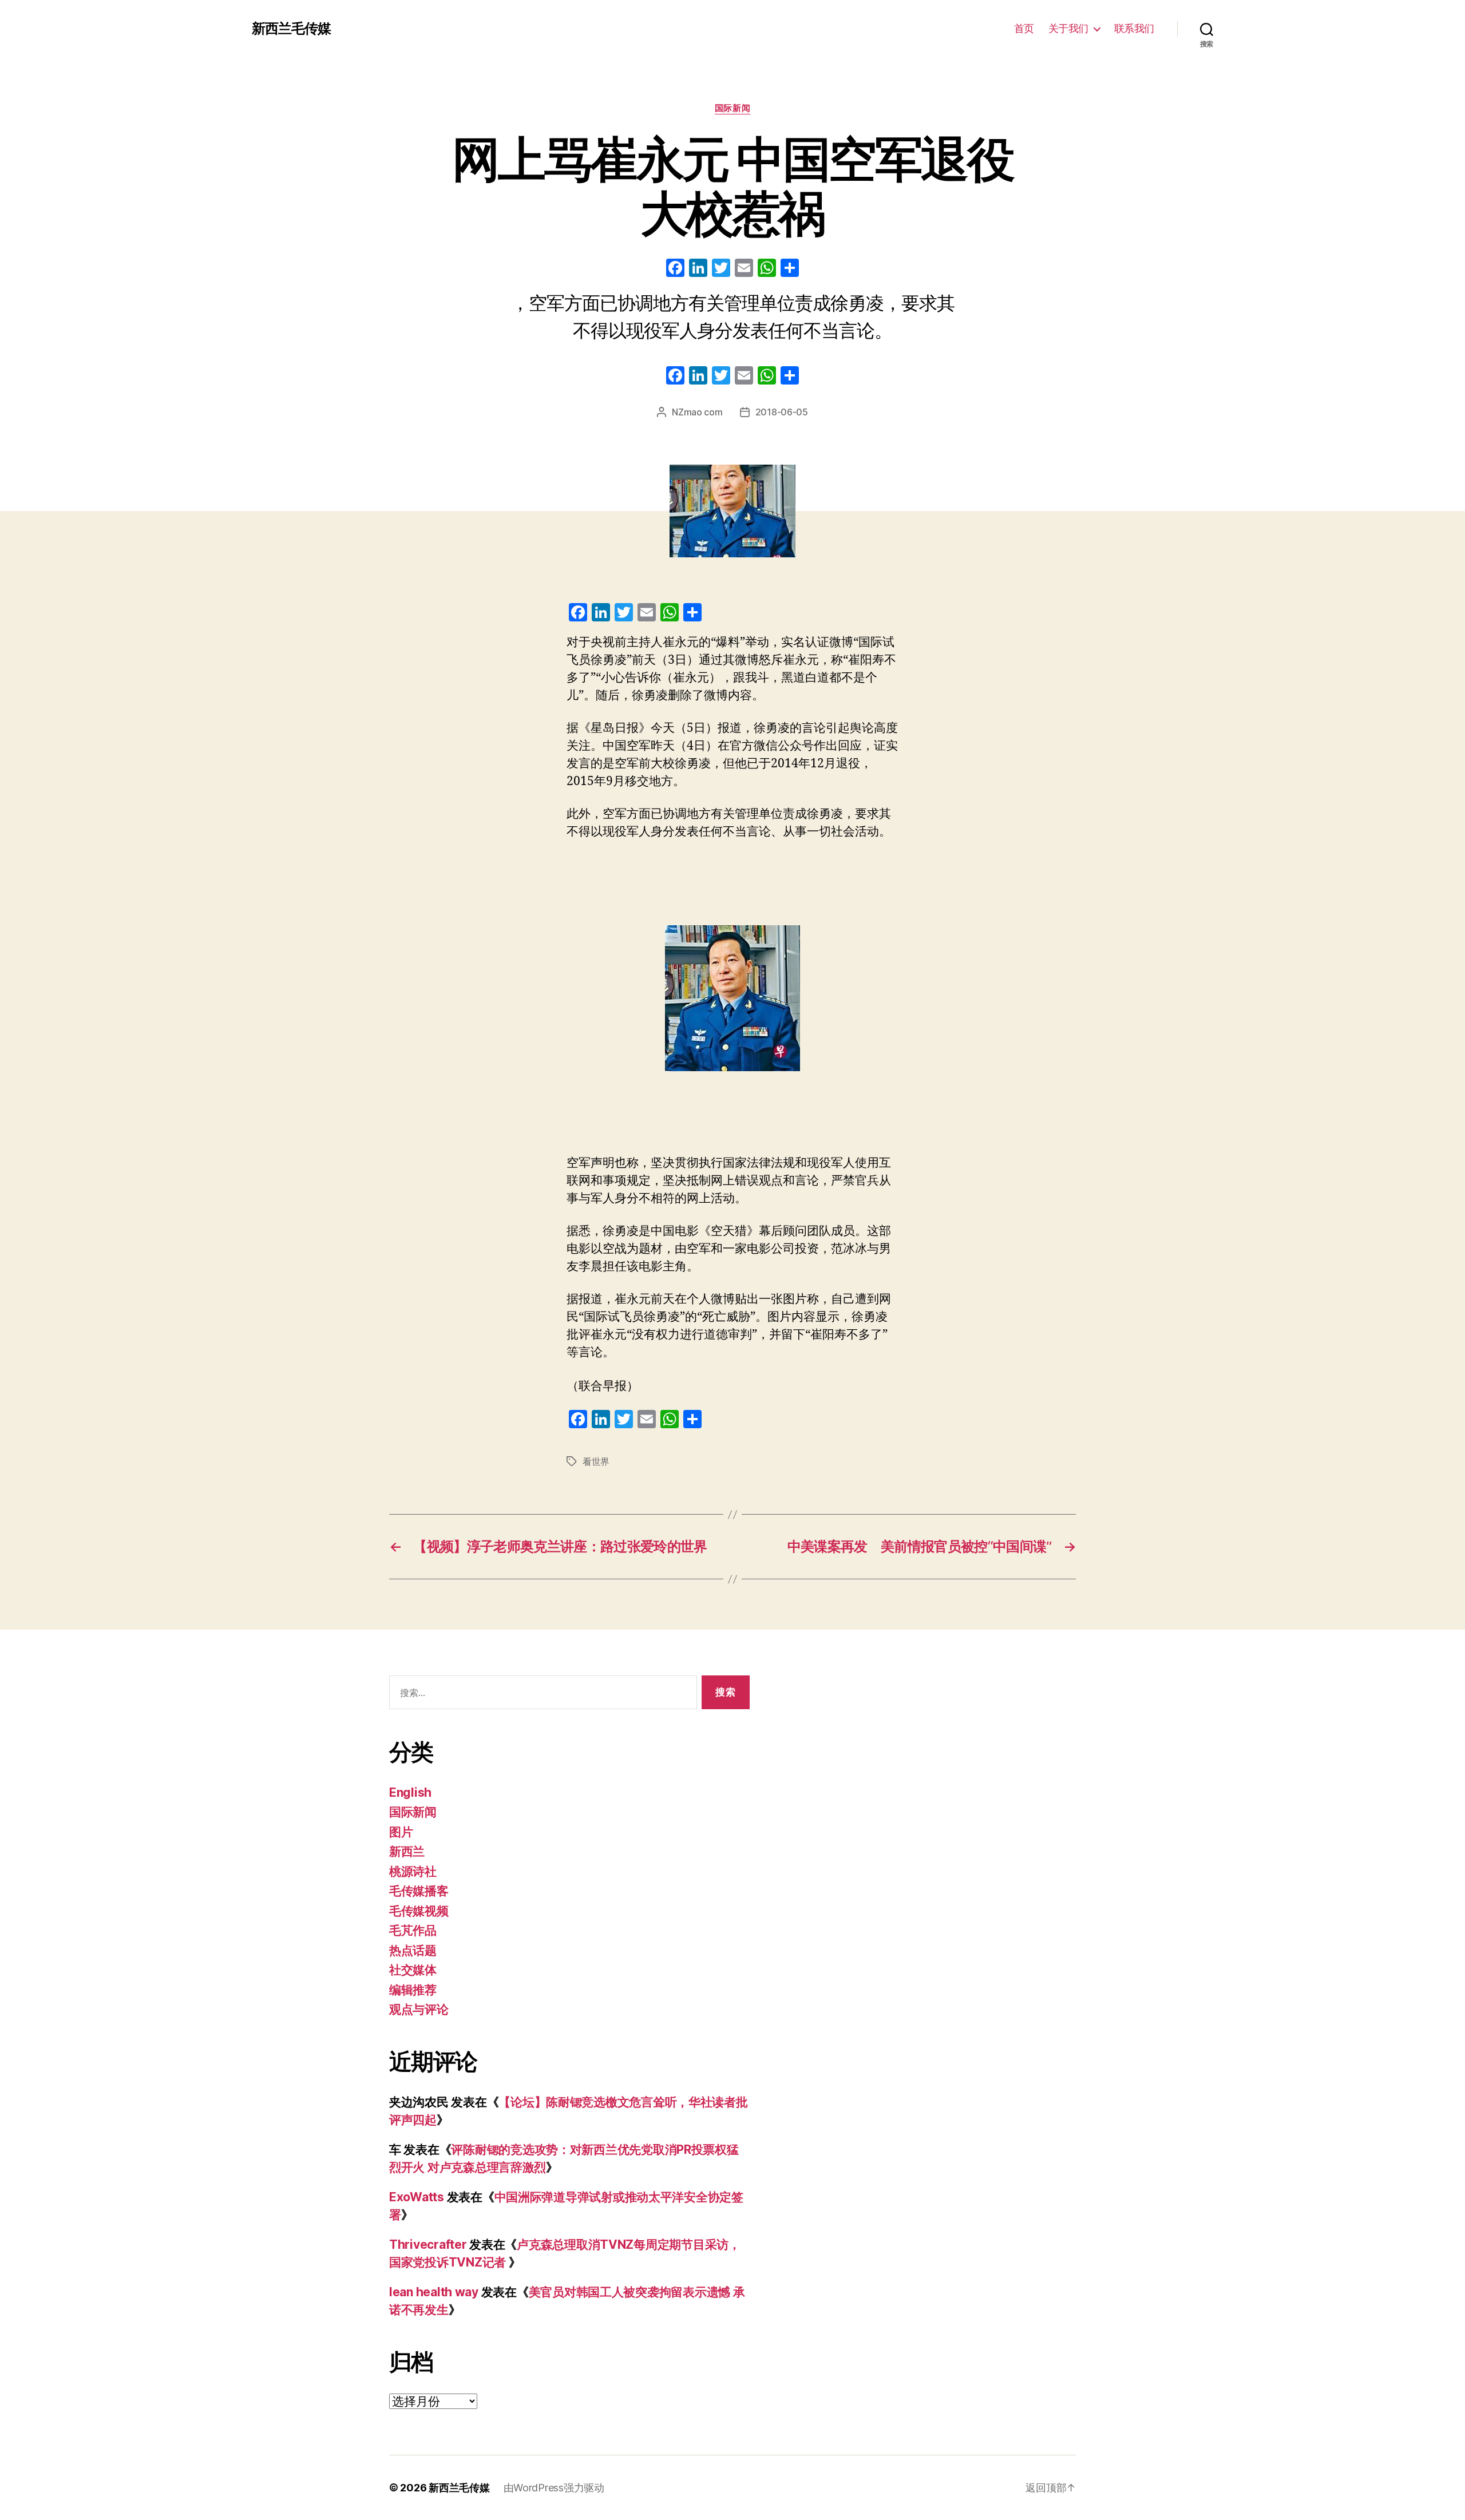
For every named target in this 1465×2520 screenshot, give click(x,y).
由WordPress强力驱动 (554, 2488)
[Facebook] (675, 269)
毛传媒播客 (419, 1891)
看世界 (596, 1461)
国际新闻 (732, 108)
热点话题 (413, 1950)
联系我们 (1134, 28)
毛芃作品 (413, 1930)
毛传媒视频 (419, 1911)
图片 (401, 1832)
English (410, 1792)
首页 (1024, 28)
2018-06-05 (782, 412)
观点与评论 (419, 2009)
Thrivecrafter (428, 2244)
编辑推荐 (413, 1990)
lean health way (434, 2292)
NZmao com (697, 412)
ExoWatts (417, 2197)
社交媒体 (413, 1970)
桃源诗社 (413, 1871)
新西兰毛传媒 (291, 29)
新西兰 (407, 1851)
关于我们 (1068, 28)
